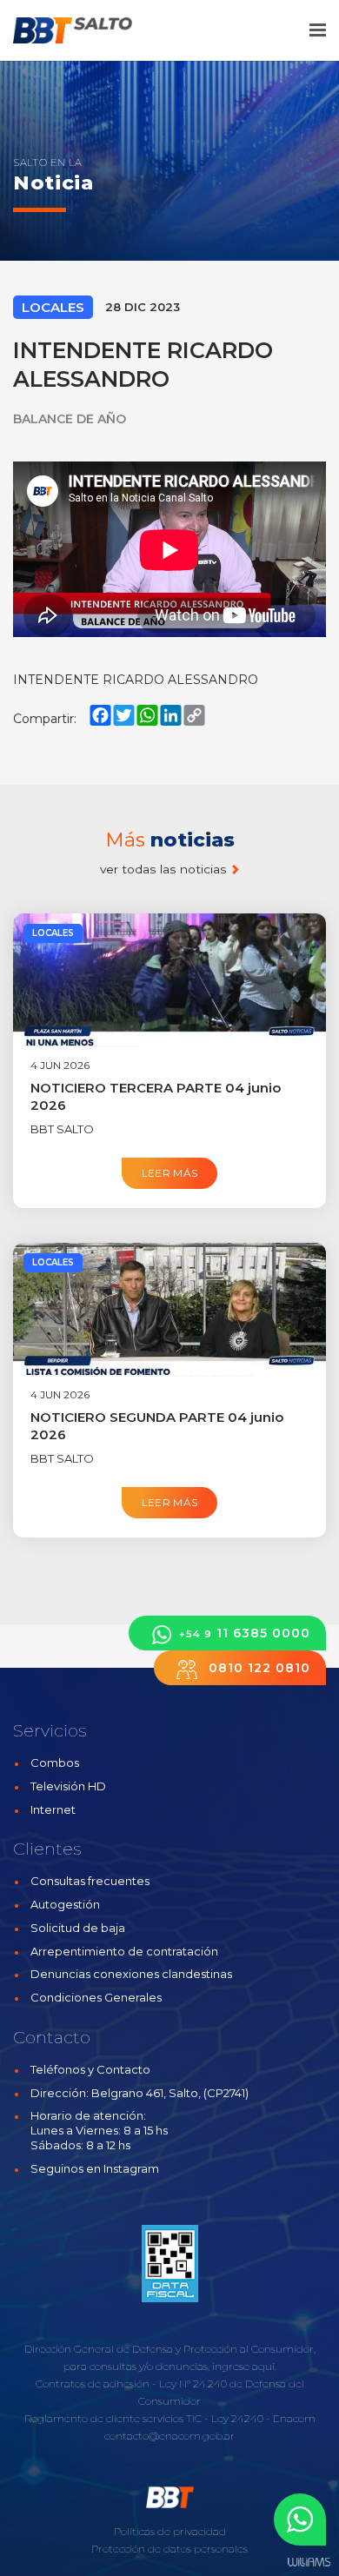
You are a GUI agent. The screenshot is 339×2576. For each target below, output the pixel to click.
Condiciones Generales (96, 1997)
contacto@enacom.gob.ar (169, 2436)
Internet (53, 1809)
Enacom (294, 2418)
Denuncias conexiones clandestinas (131, 1974)
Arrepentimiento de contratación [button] (124, 1951)
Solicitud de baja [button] (78, 1928)
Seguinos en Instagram (95, 2168)
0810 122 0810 (257, 1668)
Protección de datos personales (169, 2549)
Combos (55, 1763)
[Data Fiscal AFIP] (170, 2263)
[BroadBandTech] (85, 30)
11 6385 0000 (245, 1633)
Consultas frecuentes (90, 1881)
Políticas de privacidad (170, 2531)
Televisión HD (68, 1786)
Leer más (170, 1173)
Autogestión (65, 1904)
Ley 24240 (237, 2418)
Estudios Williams (309, 2563)
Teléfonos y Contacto (90, 2069)
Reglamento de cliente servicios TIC (113, 2418)
